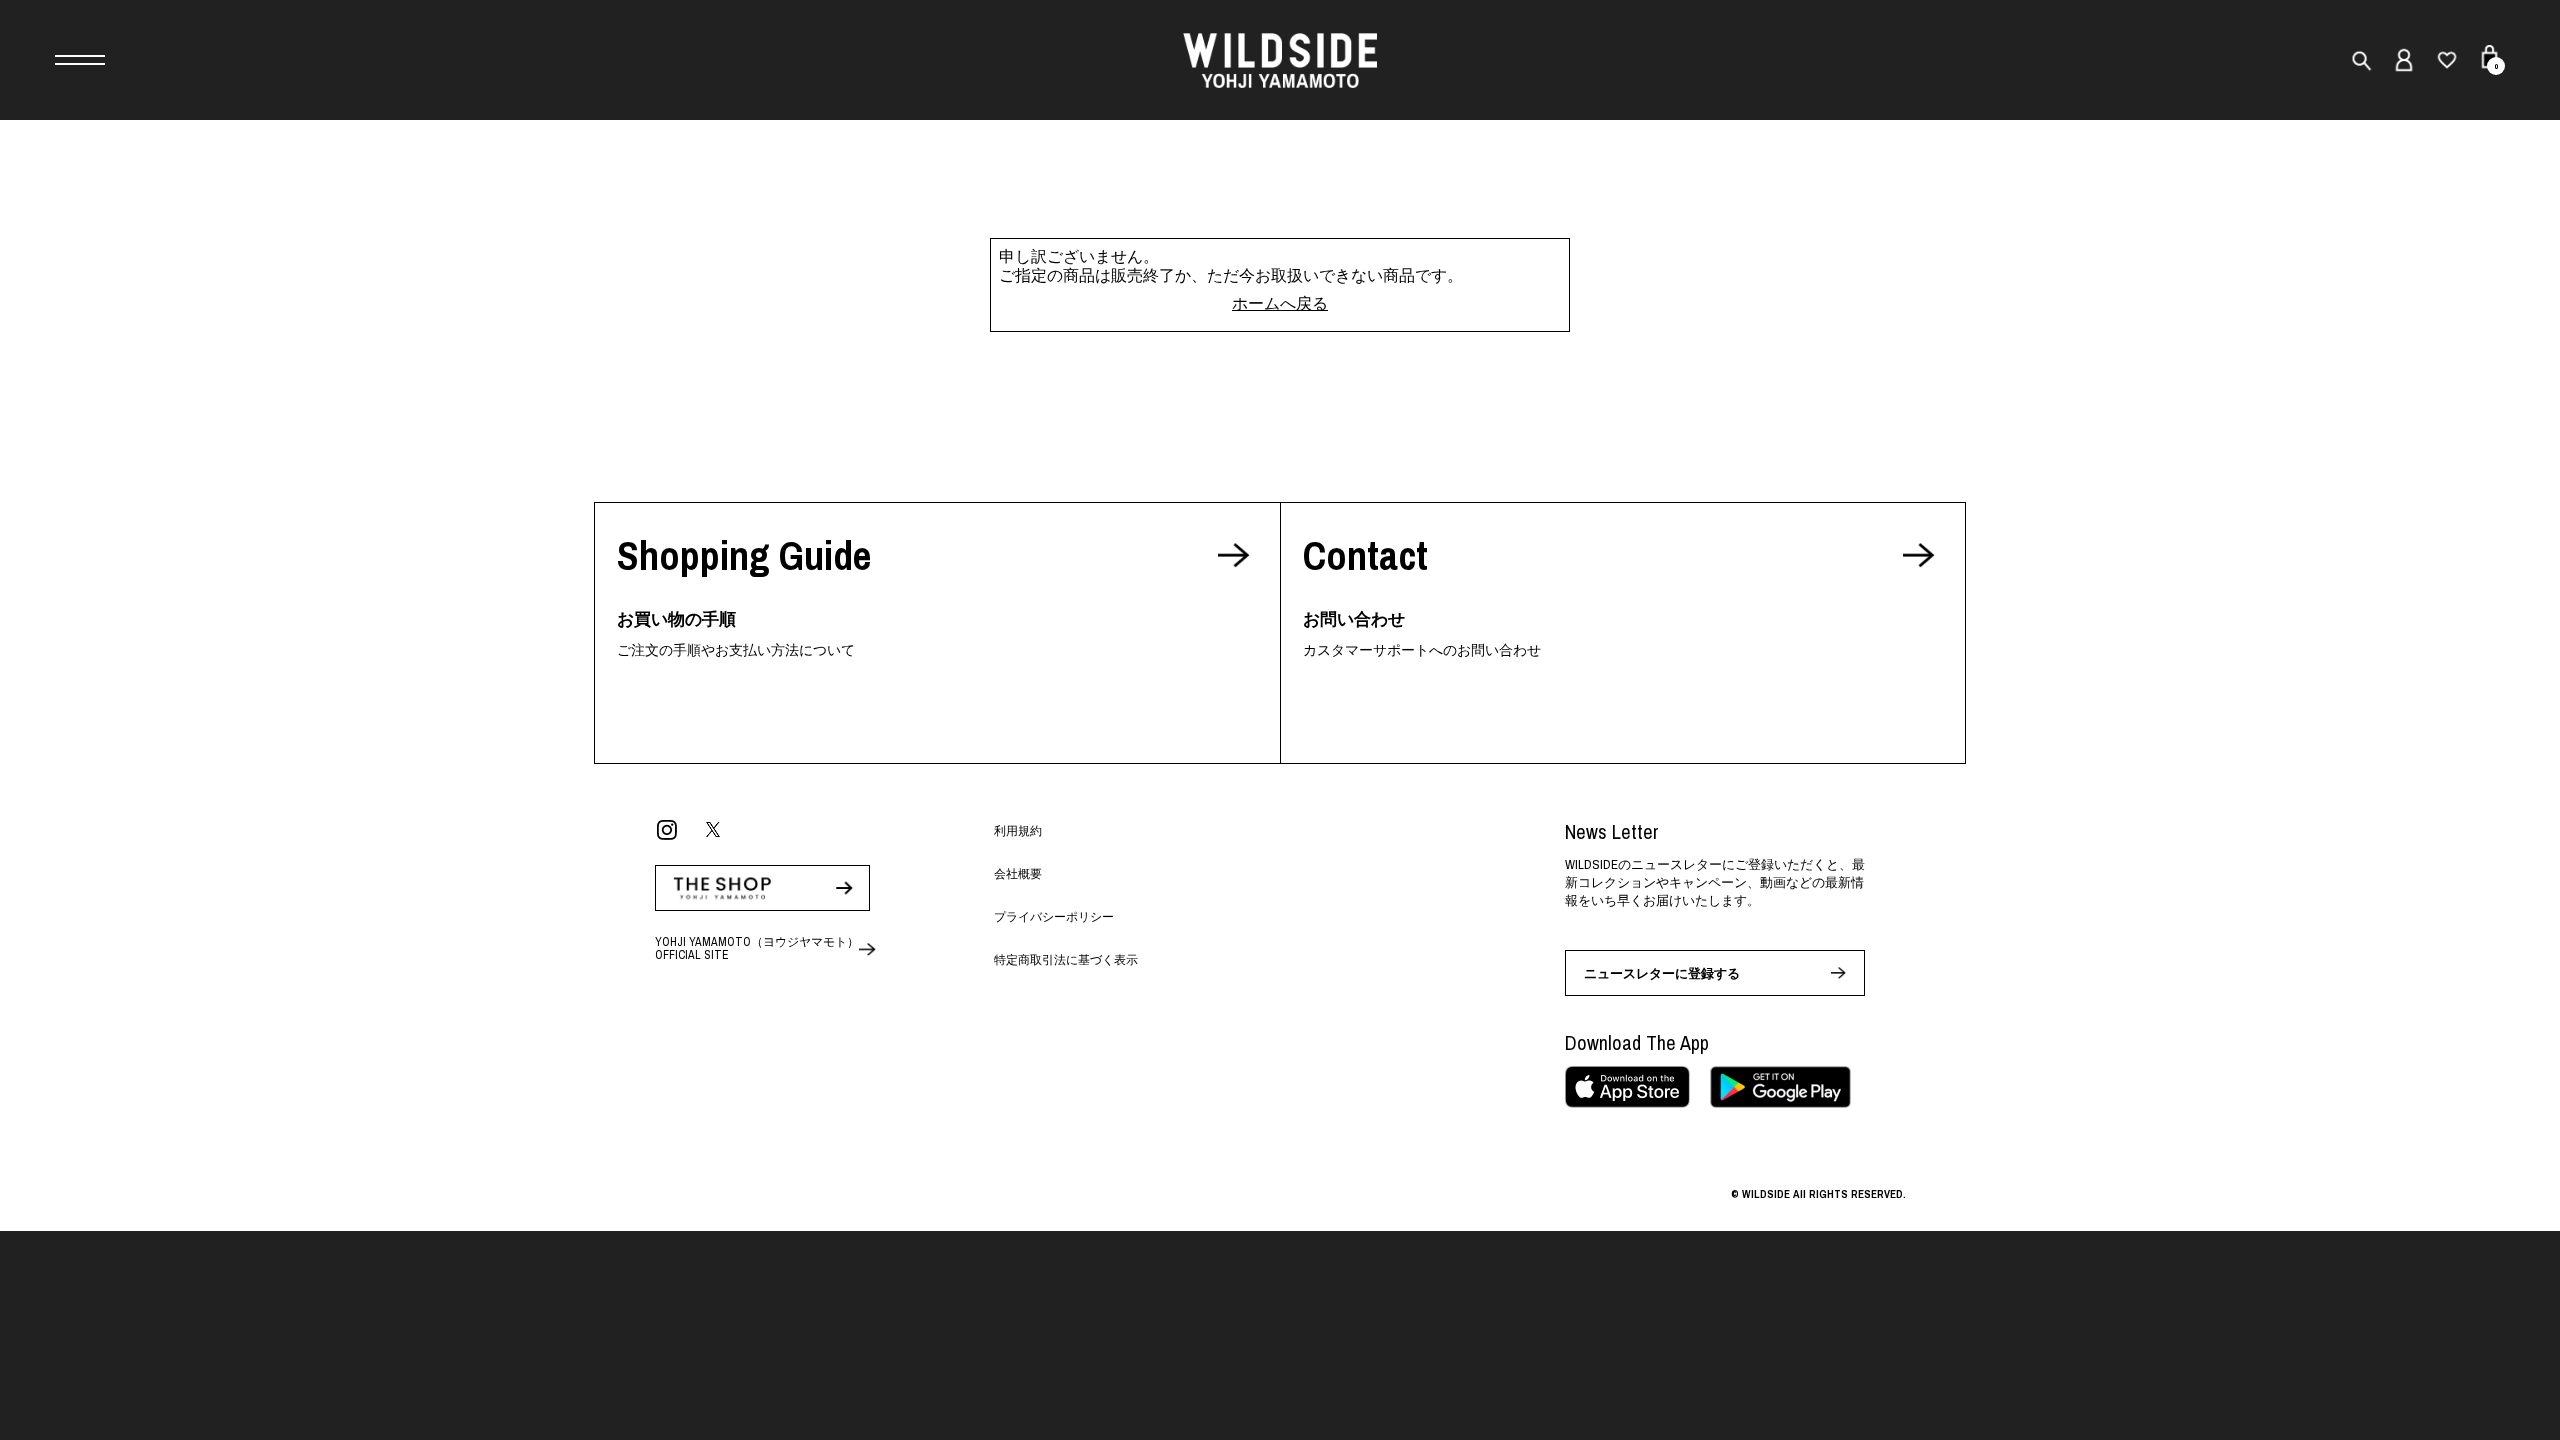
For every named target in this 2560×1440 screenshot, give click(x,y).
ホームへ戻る (1280, 303)
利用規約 (1018, 831)
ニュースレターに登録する (1662, 973)
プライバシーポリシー (1054, 917)
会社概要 (1018, 874)
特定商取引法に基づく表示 (1066, 960)
